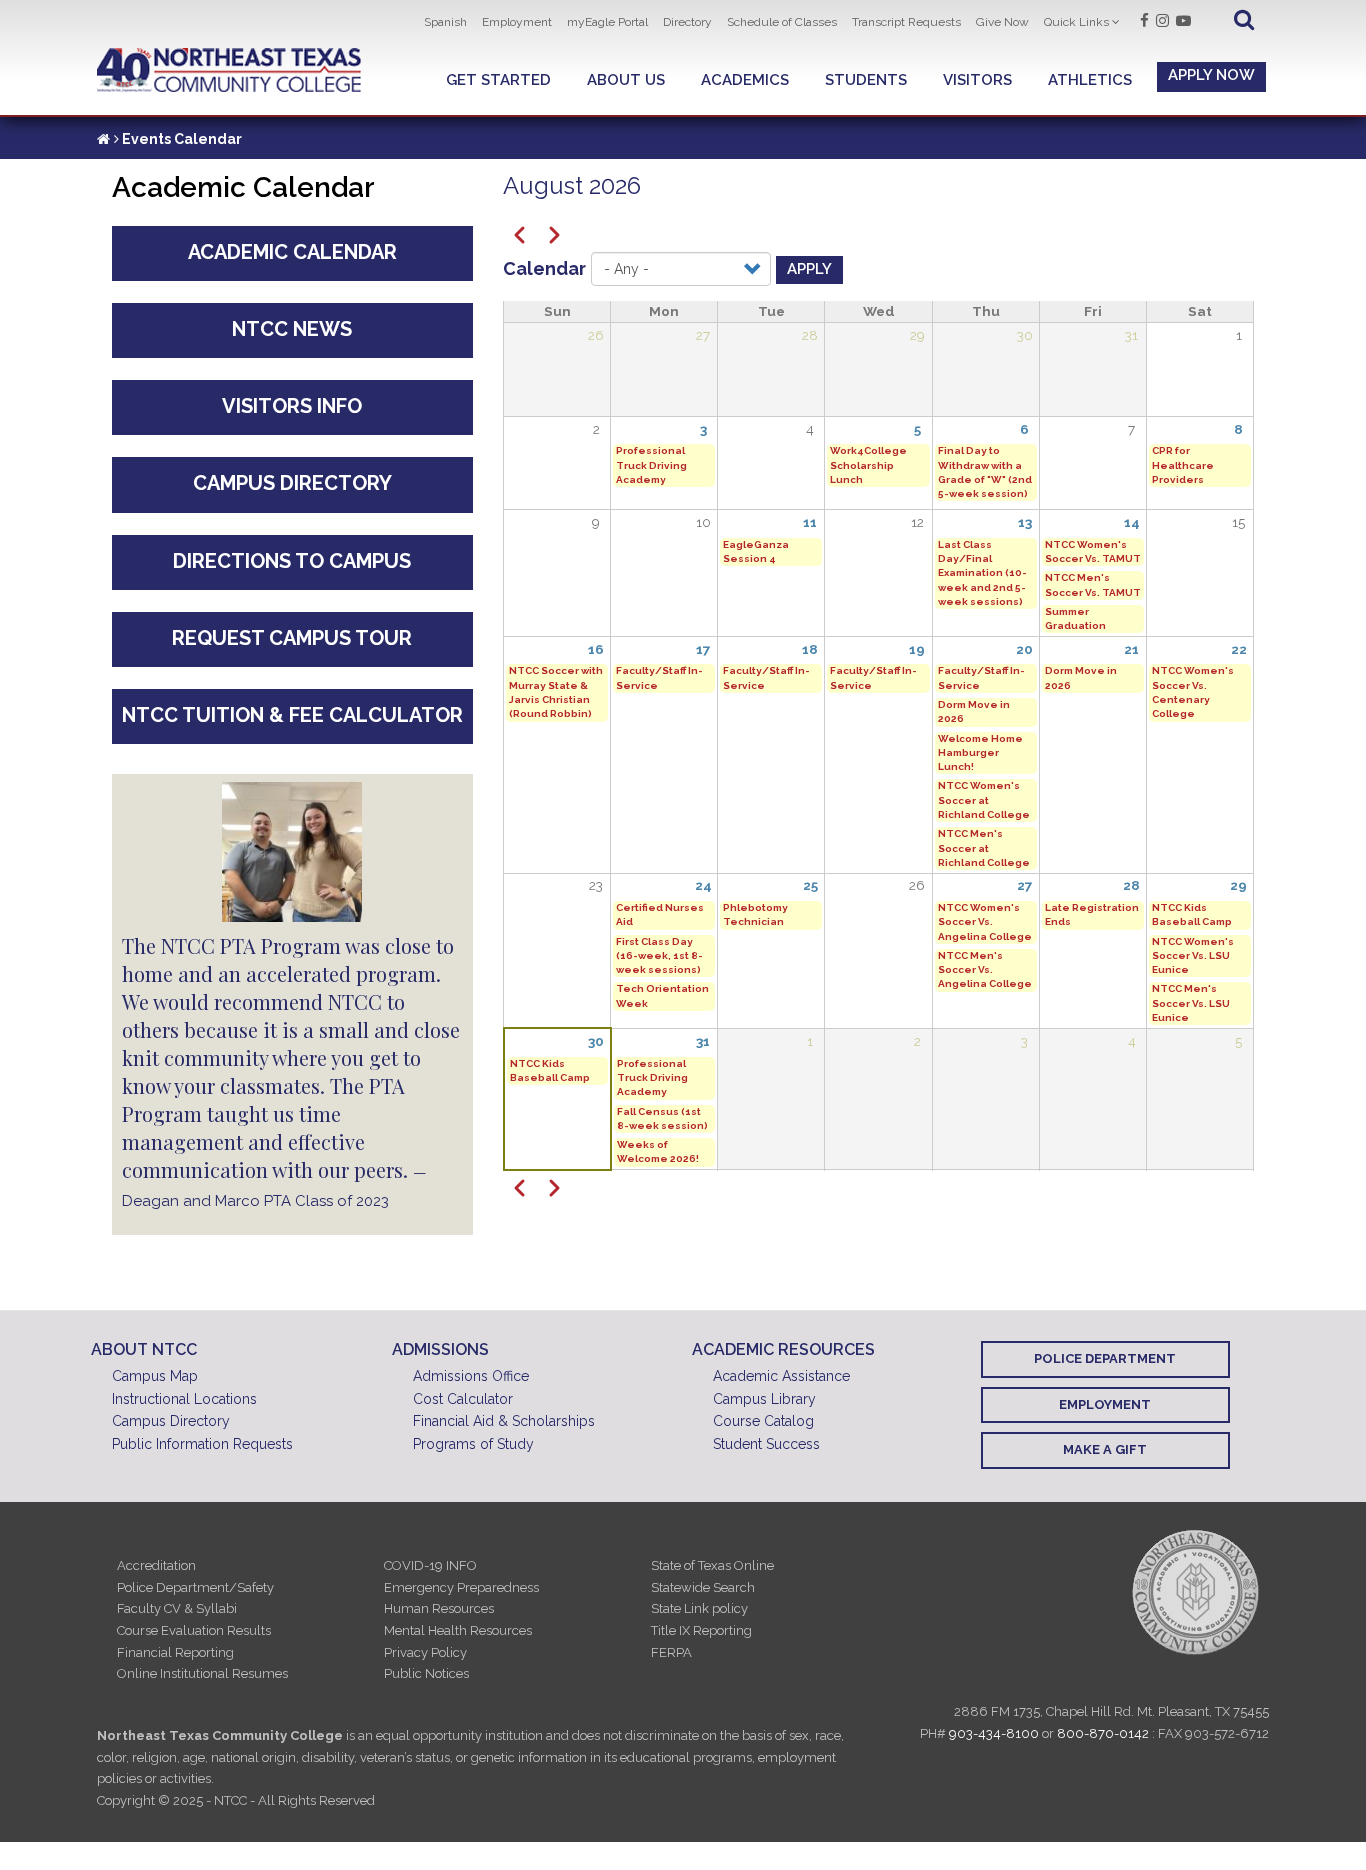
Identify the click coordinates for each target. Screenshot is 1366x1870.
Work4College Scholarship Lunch (868, 465)
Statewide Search (703, 1587)
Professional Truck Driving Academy (651, 465)
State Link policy (699, 1608)
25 (810, 885)
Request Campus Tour (292, 638)
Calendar (544, 268)
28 (1131, 885)
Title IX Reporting (701, 1630)
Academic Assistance (781, 1376)
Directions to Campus (292, 561)
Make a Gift (1105, 1449)
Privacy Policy (425, 1652)
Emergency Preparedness (461, 1587)
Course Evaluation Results (194, 1630)
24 (703, 885)
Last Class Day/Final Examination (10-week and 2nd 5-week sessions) (982, 573)
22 (1239, 649)
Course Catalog (763, 1421)
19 (917, 649)
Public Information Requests (202, 1444)
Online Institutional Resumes (202, 1673)
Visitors (977, 80)
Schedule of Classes (782, 22)
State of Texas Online (712, 1565)
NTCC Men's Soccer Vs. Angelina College (985, 970)
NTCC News (292, 329)
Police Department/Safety (195, 1587)
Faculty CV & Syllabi (177, 1608)
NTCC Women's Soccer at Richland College (984, 800)
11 (810, 522)
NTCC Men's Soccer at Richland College (984, 848)
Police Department (1105, 1358)
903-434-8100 (994, 1733)
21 (1131, 649)
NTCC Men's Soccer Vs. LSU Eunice (1191, 1003)
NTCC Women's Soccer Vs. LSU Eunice (1193, 956)
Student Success (766, 1444)
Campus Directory (292, 483)
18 (810, 649)
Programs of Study (473, 1444)
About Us (626, 80)
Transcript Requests (906, 22)
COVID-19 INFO (430, 1565)
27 (1025, 885)
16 (596, 649)
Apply (809, 269)
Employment (517, 22)
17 (703, 649)
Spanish (445, 22)
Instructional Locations (184, 1399)
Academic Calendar (292, 252)
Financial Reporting (175, 1652)
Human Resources (439, 1608)
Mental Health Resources (458, 1630)
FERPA (671, 1652)
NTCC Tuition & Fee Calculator (292, 715)
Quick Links (1076, 22)
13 (1025, 522)
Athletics (1090, 80)
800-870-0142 (1103, 1733)
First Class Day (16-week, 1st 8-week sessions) (659, 956)
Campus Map (155, 1376)
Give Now (1002, 22)
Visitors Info (292, 406)
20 (1024, 649)
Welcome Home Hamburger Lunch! (980, 753)
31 (703, 1041)
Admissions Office (471, 1376)
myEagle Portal (607, 22)
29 (1238, 885)
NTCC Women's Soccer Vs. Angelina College (985, 922)
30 (596, 1041)
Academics (745, 80)
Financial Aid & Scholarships (504, 1421)
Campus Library (764, 1399)
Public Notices (426, 1673)
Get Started (498, 80)
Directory (687, 22)
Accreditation (156, 1565)
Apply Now (1211, 75)
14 (1132, 522)
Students (866, 80)
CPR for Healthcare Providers (1183, 465)
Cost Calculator (463, 1399)
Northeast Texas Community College (229, 70)
